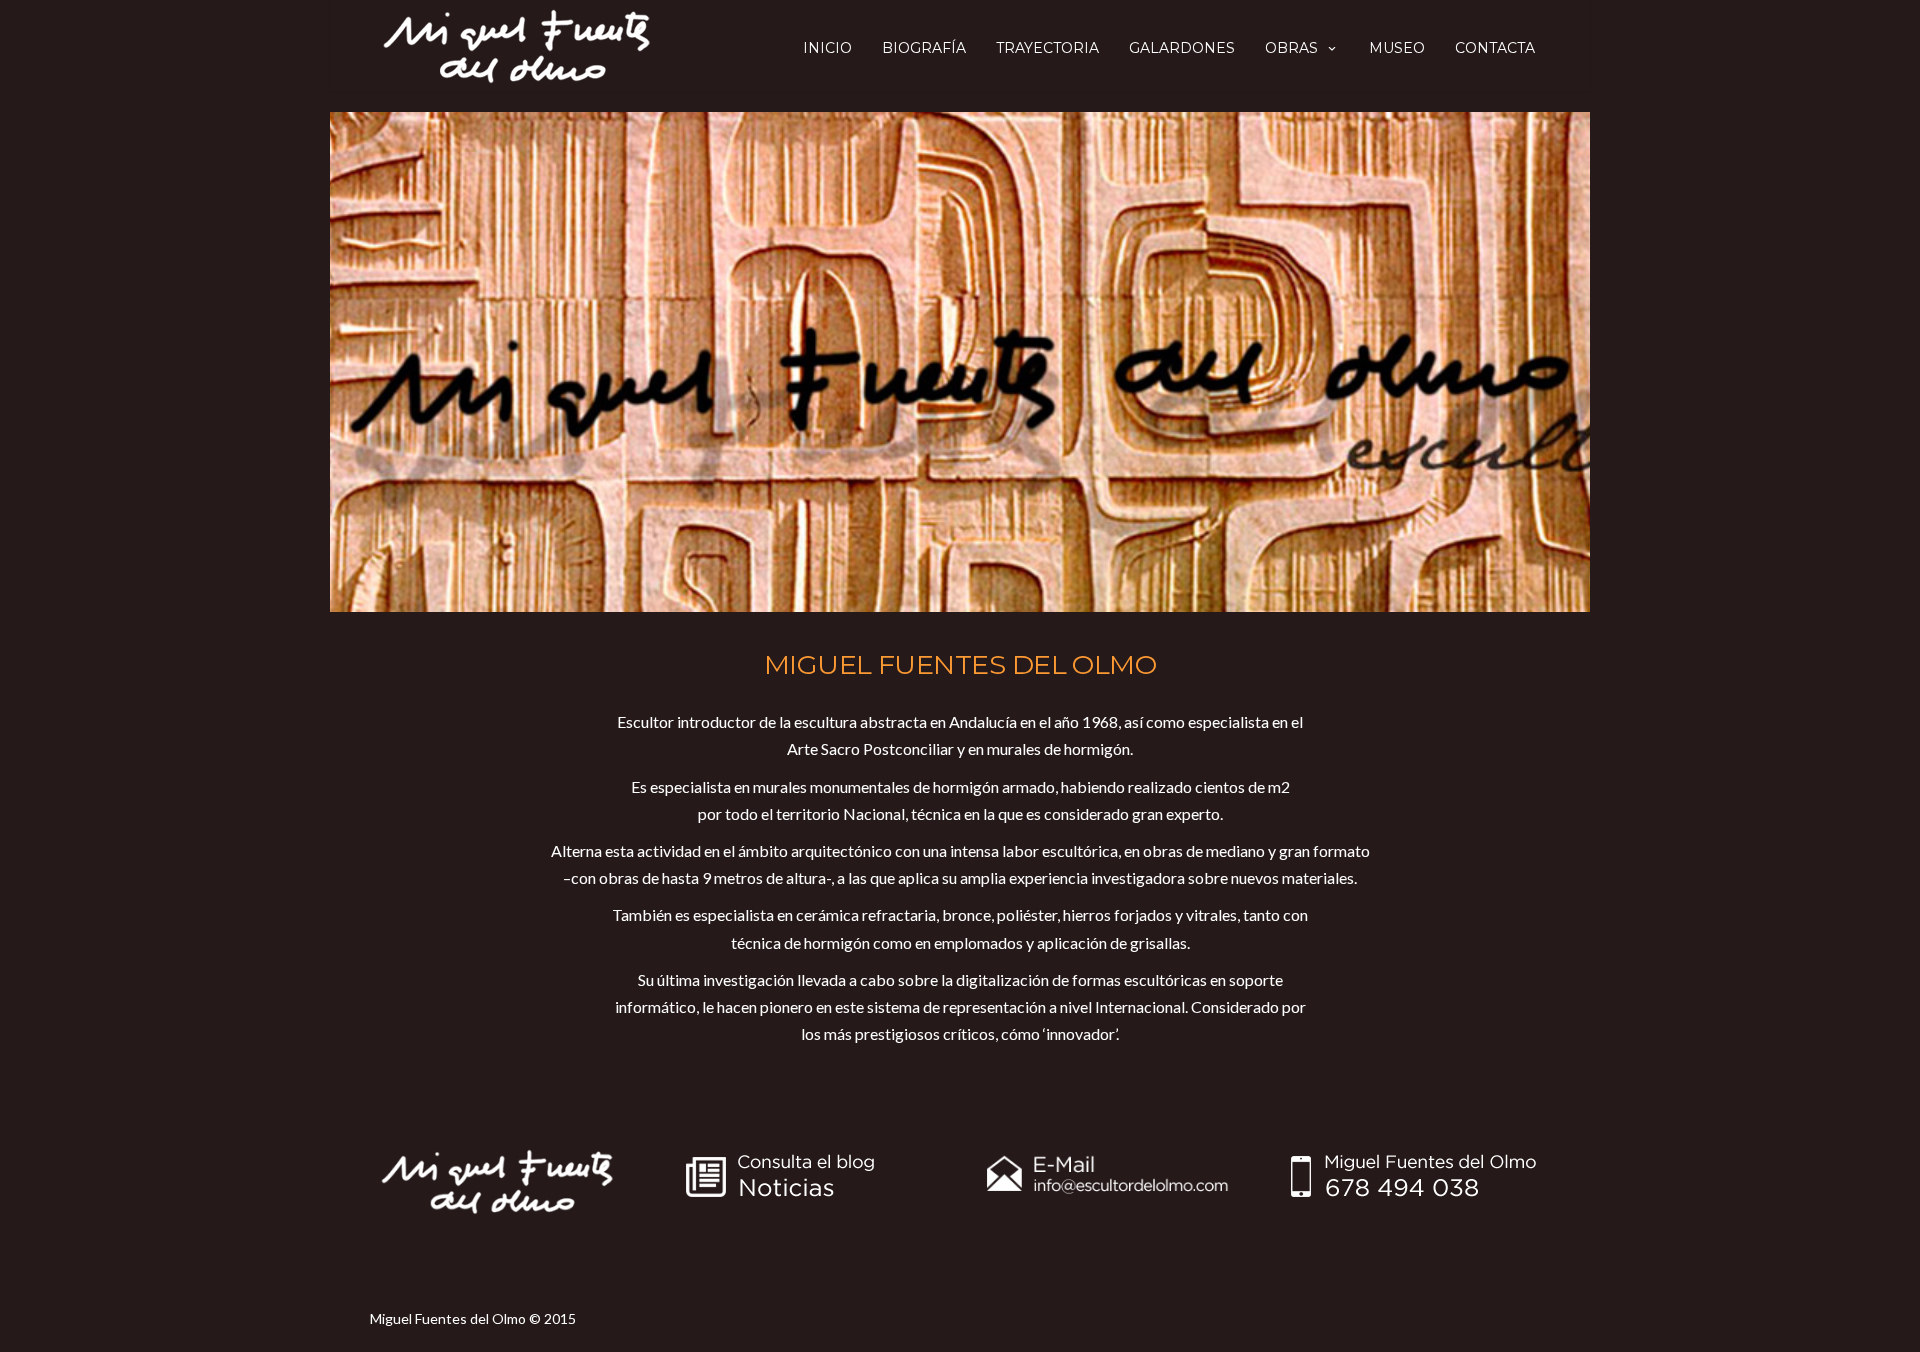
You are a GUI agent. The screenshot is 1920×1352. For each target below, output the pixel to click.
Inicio (827, 48)
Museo (1397, 48)
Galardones (1182, 48)
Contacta (1495, 48)
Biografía (924, 48)
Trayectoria (1047, 48)
